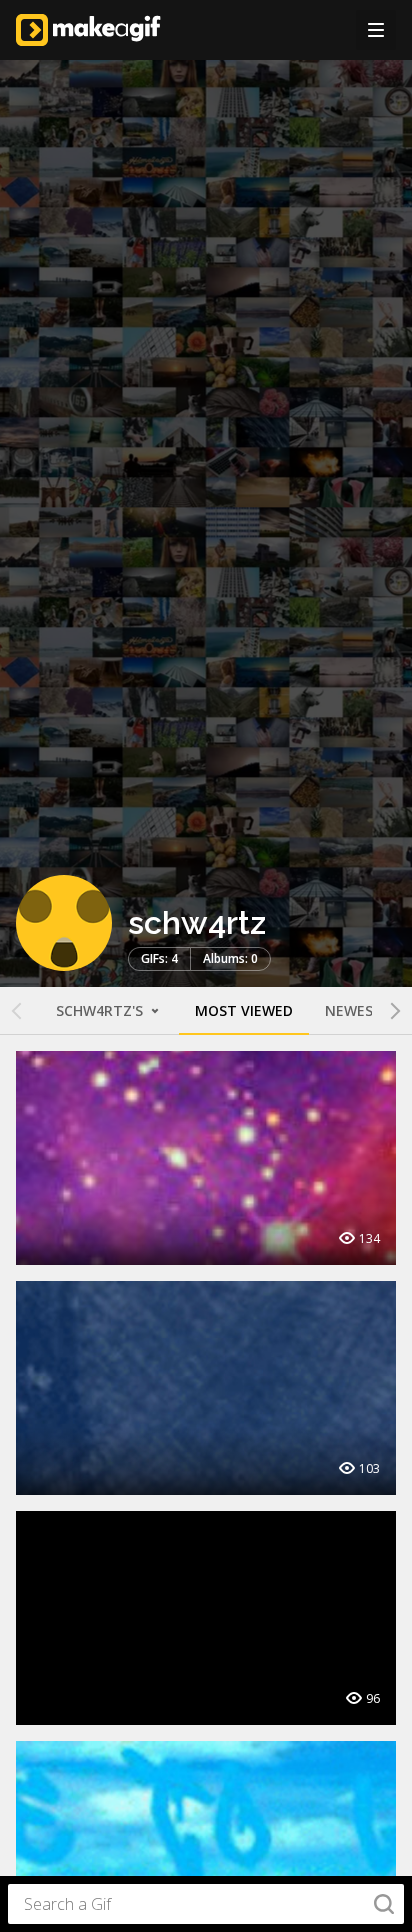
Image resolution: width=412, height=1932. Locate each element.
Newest (354, 1010)
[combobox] (206, 1904)
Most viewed (244, 1010)
